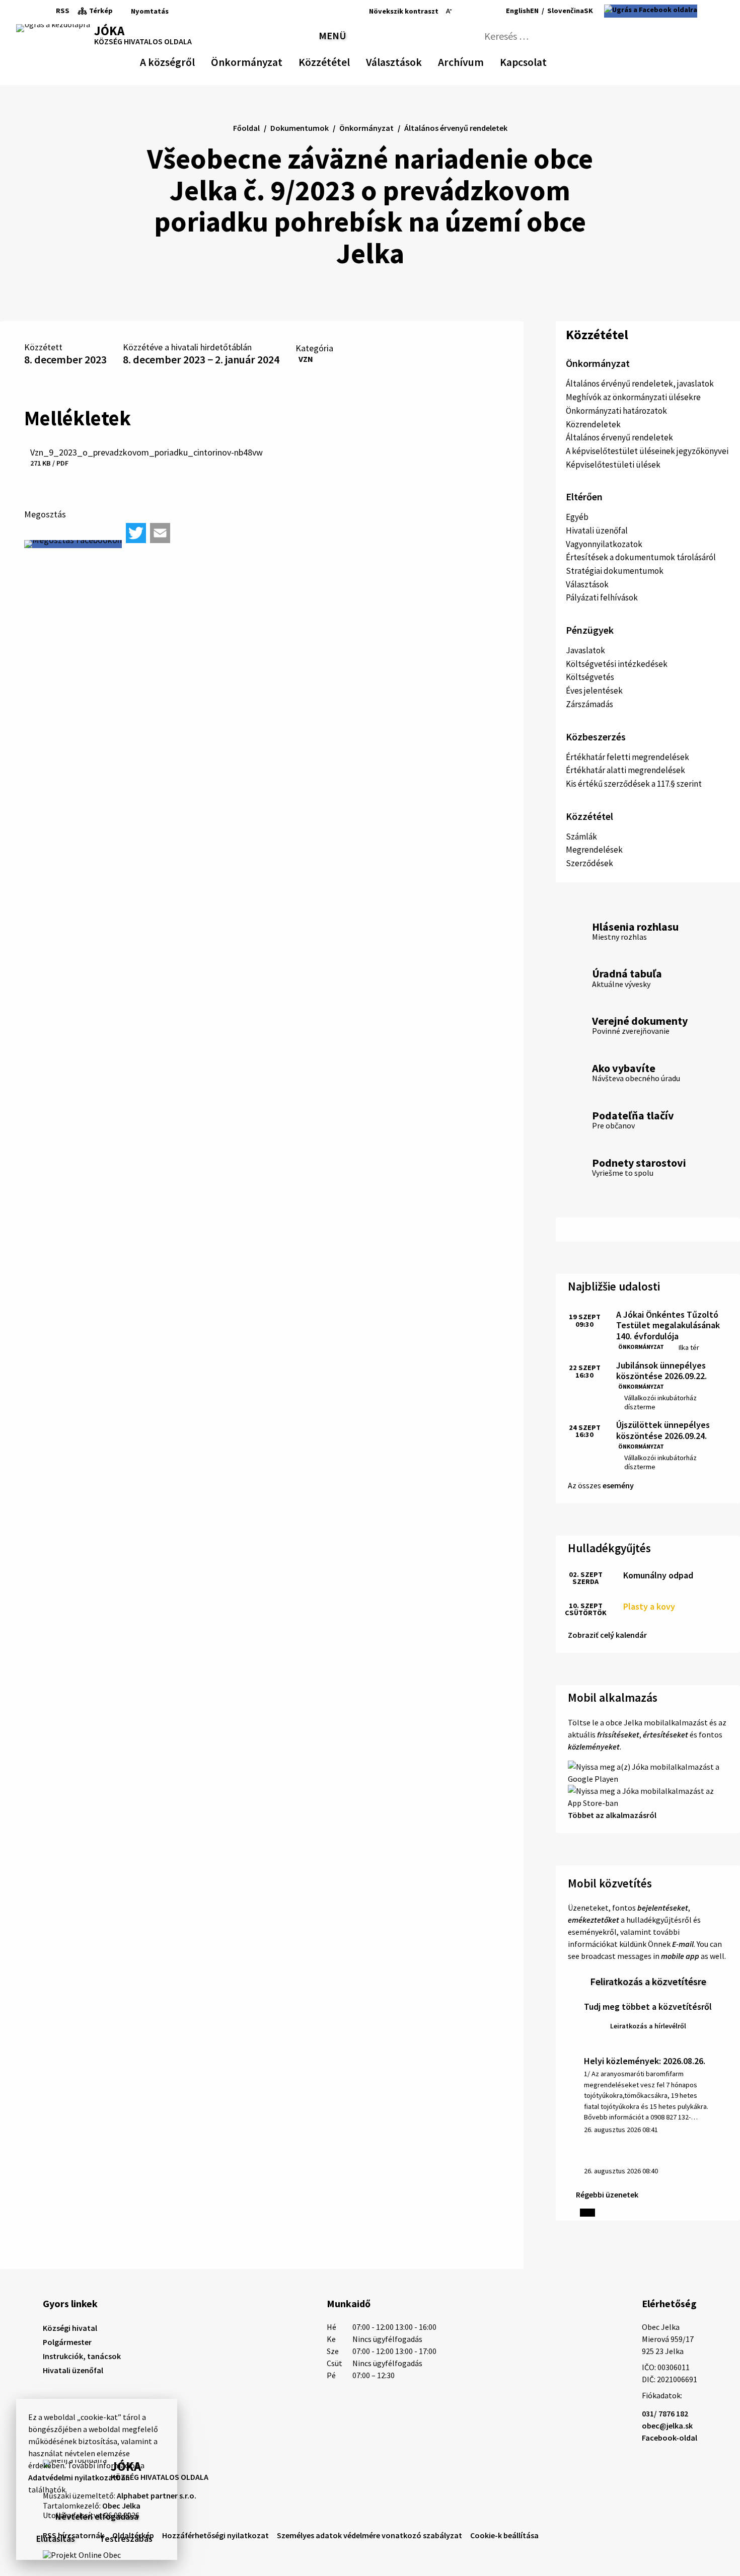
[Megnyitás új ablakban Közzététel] (345, 60)
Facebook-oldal (670, 2438)
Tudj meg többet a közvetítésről (648, 2006)
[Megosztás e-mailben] (160, 533)
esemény (618, 1485)
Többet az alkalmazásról (612, 1815)
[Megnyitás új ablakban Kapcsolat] (538, 60)
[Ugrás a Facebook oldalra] (651, 11)
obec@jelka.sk (667, 2426)
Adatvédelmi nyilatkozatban (79, 2477)
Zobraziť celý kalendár (607, 1635)
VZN (306, 359)
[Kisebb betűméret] (449, 11)
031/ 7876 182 (665, 2413)
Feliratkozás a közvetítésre (648, 1981)
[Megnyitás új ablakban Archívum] (479, 60)
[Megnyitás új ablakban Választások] (417, 60)
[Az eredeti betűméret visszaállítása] (461, 11)
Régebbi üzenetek (607, 2194)
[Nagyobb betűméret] (475, 11)
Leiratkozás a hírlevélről (648, 2026)
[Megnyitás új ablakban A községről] (190, 60)
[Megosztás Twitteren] (136, 533)
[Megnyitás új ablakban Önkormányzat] (277, 60)
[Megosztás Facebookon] (73, 544)
